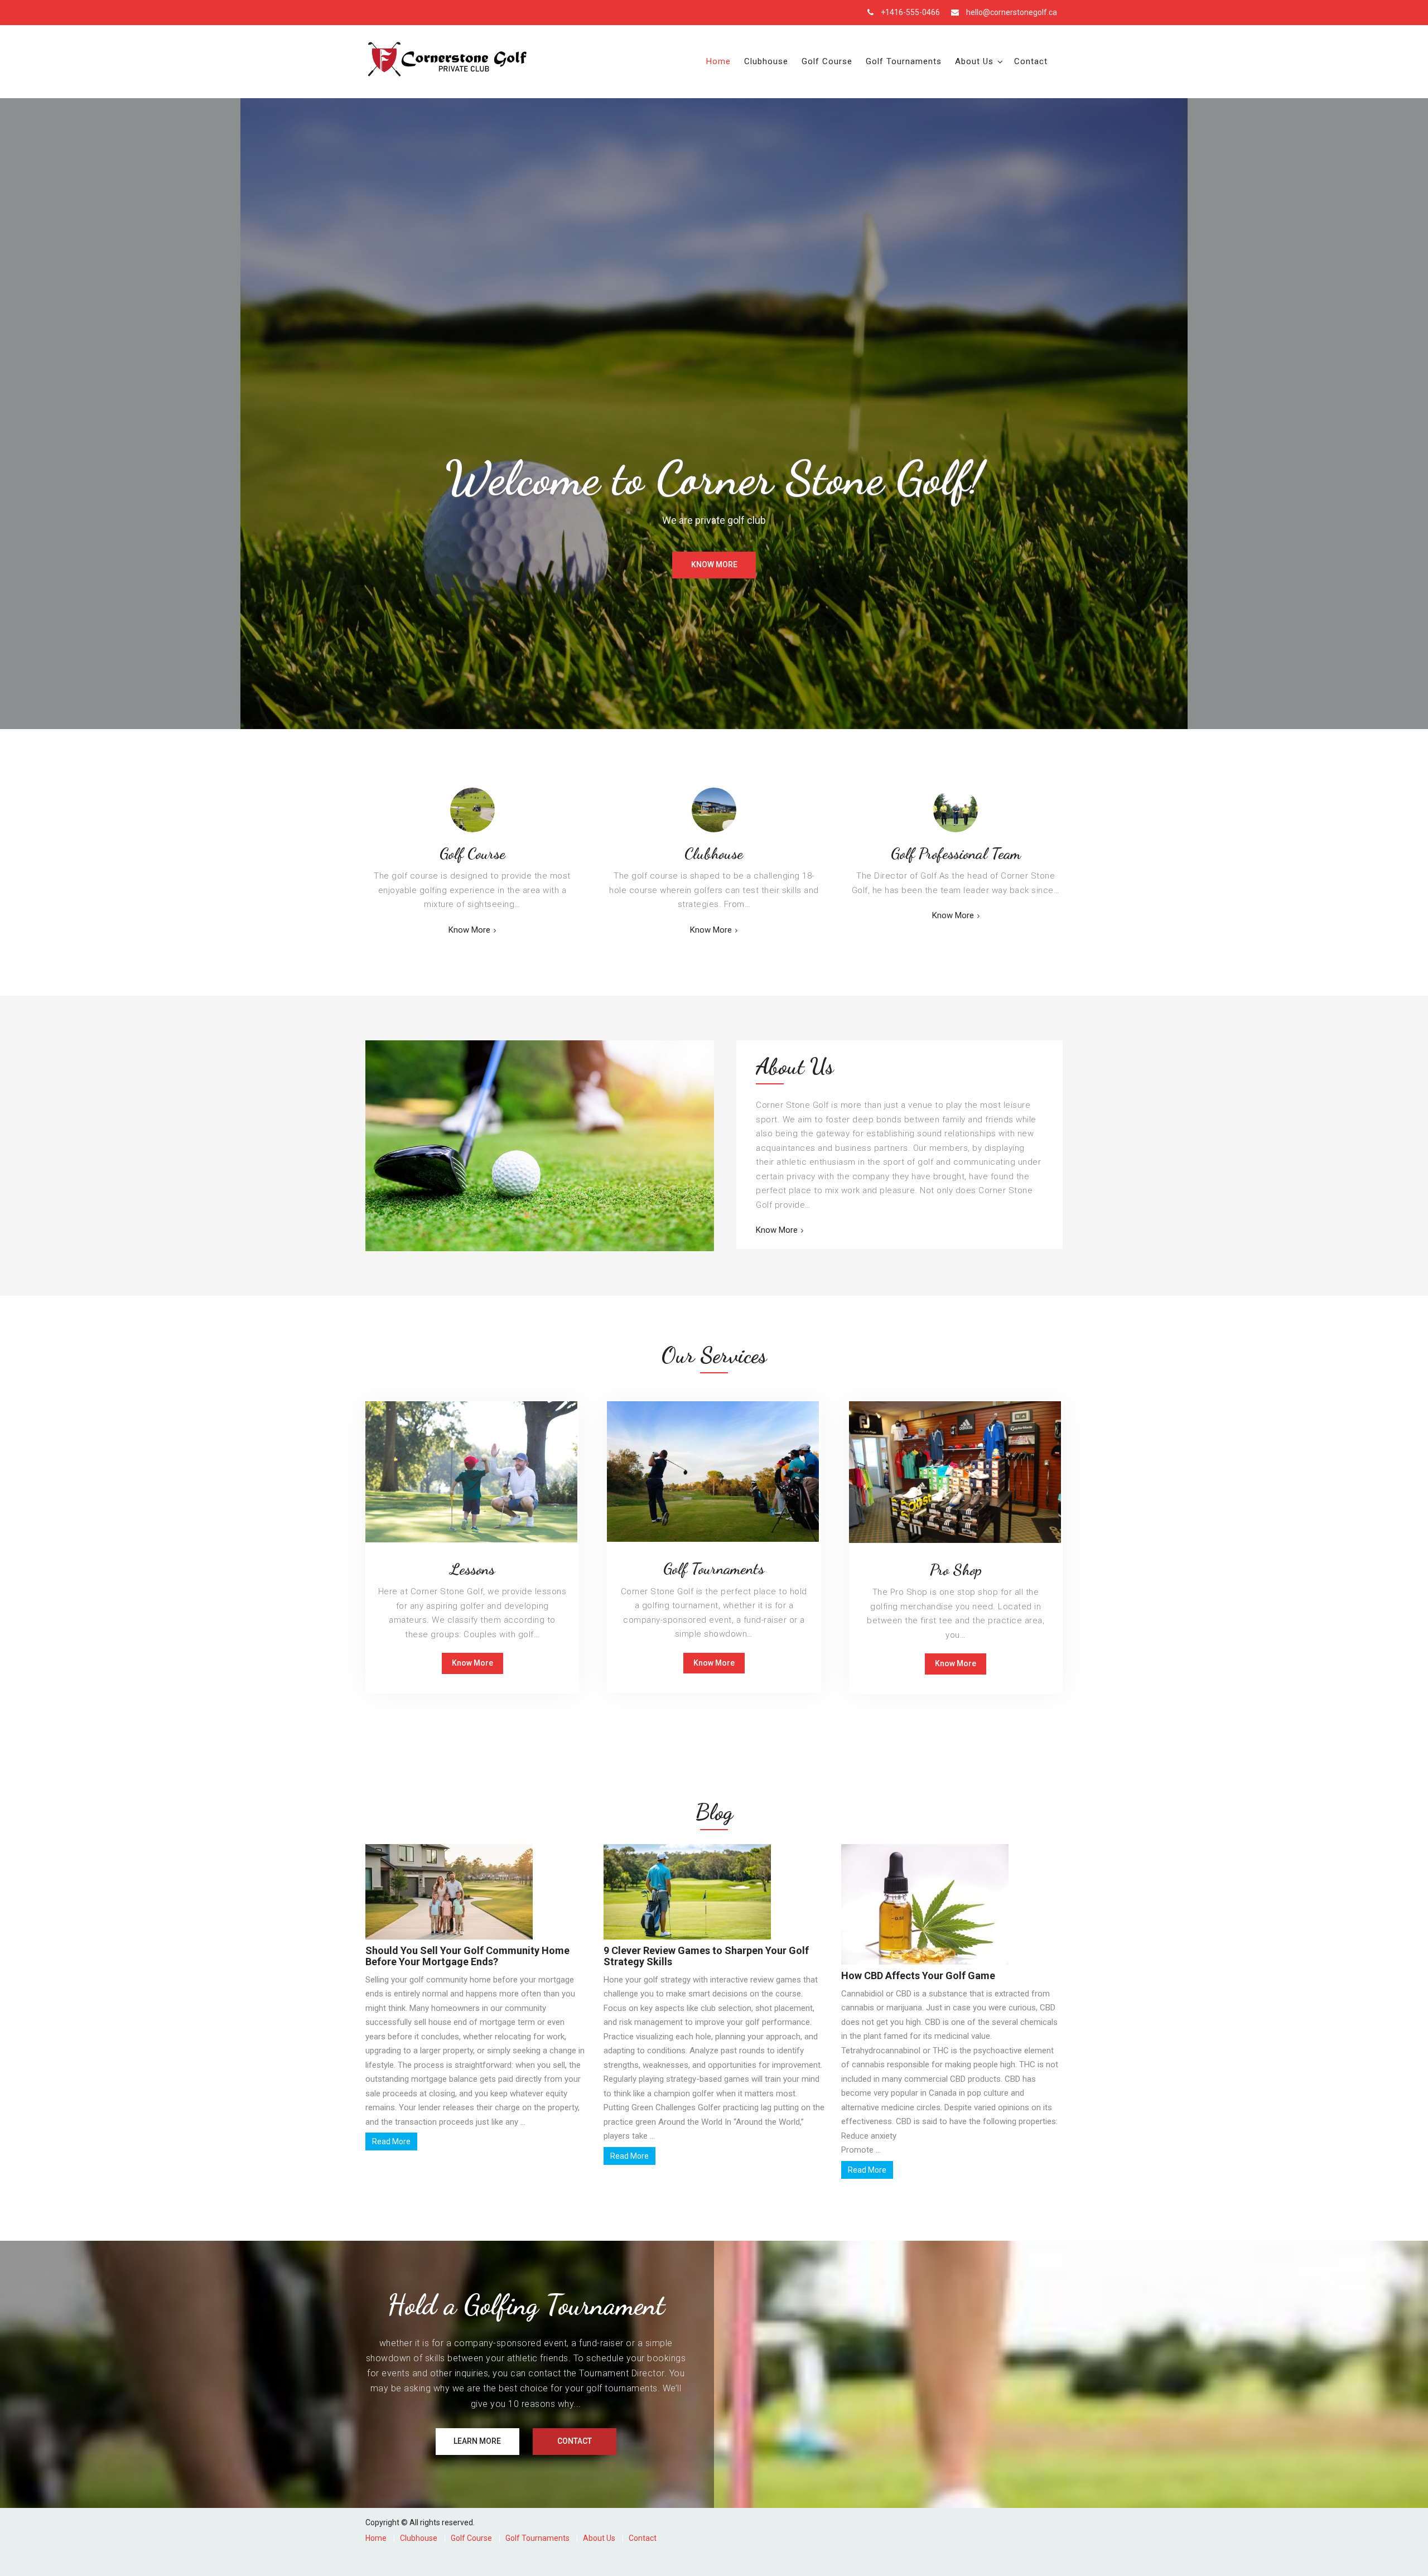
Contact (1031, 61)
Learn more (477, 2441)
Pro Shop (956, 1570)
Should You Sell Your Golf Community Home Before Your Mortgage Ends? (467, 1956)
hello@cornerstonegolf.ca (1012, 12)
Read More (391, 2141)
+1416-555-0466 (910, 12)
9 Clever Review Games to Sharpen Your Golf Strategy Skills (706, 1956)
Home (718, 61)
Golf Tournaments (904, 61)
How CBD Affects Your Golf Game (918, 1976)
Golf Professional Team (956, 853)
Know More (714, 565)
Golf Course (827, 61)
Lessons (472, 1569)
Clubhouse (766, 61)
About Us (974, 61)
